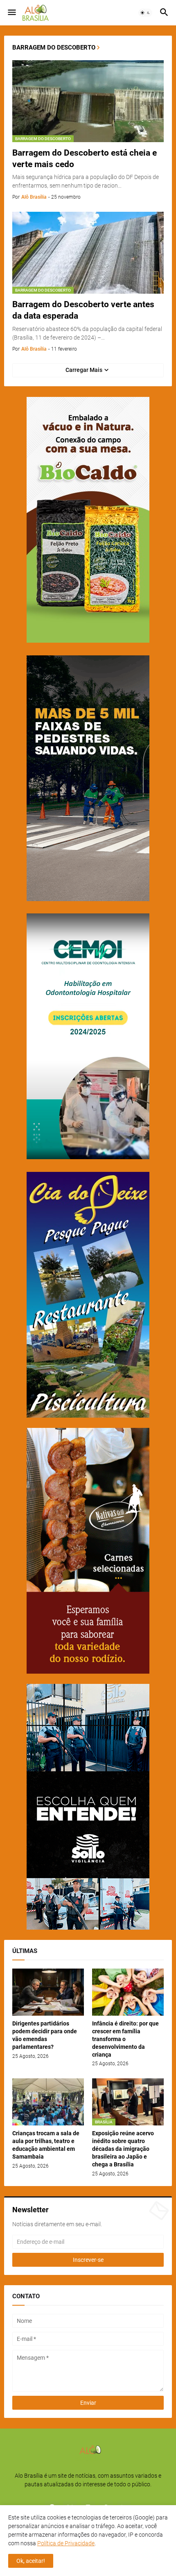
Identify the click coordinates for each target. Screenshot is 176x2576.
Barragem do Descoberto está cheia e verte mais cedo (85, 159)
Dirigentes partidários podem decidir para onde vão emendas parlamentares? (45, 2035)
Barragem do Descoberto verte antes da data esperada (83, 310)
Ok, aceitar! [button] (31, 2561)
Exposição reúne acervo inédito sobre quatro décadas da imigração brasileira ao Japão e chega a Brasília (123, 2149)
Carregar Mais (84, 370)
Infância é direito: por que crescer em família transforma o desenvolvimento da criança (125, 2039)
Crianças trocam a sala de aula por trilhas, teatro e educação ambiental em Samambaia (46, 2145)
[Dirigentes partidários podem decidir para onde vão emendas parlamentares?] (48, 1992)
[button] (11, 13)
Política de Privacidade (66, 2543)
